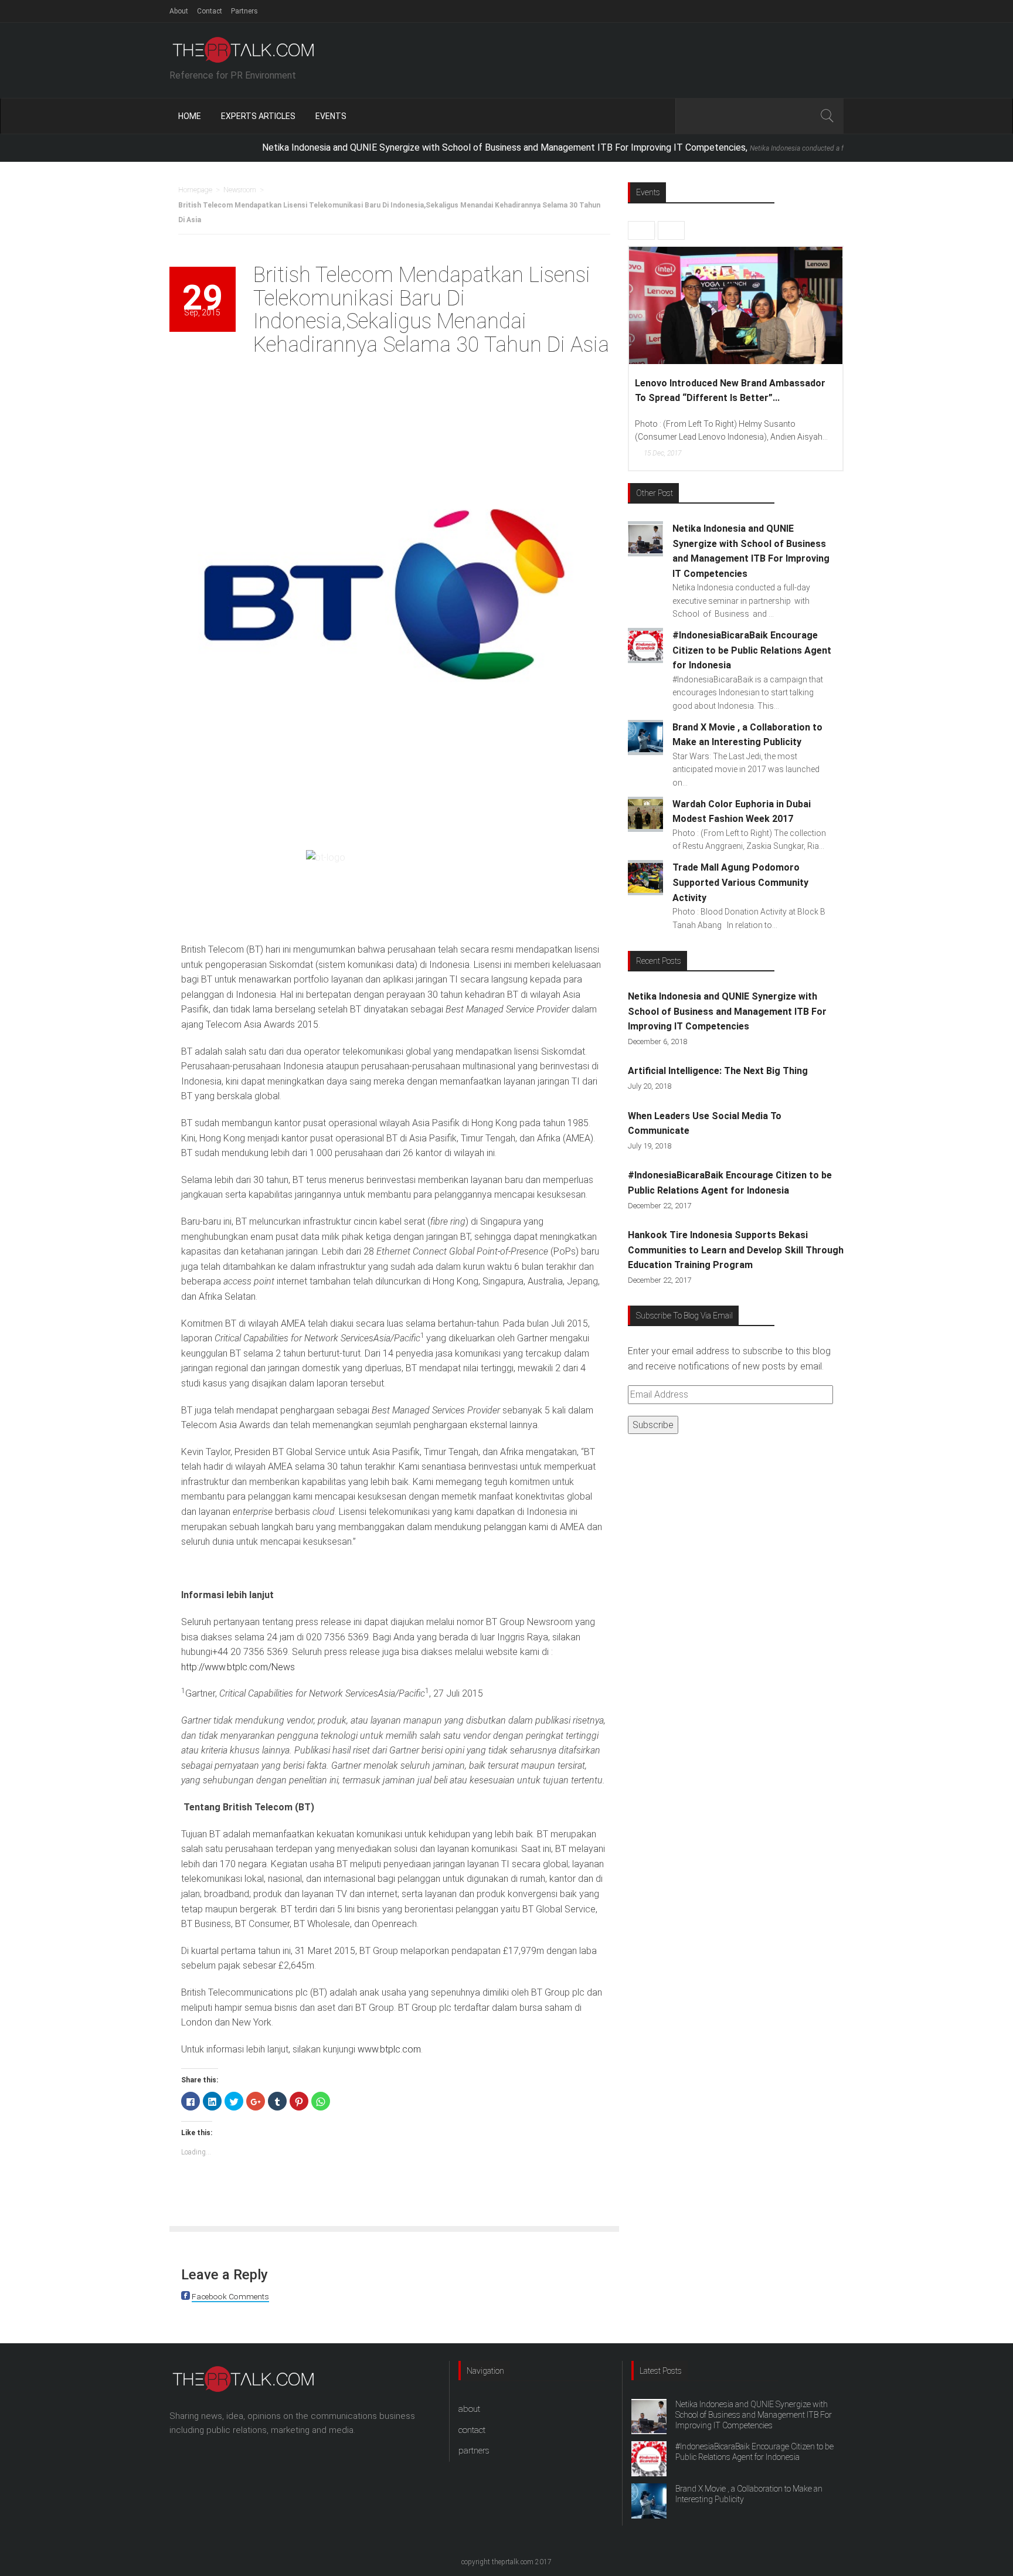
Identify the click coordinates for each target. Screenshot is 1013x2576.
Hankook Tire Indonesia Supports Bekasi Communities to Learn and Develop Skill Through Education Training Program (736, 1250)
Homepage (195, 190)
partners (474, 2451)
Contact (210, 11)
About (179, 11)
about (469, 2409)
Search (827, 116)
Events (331, 116)
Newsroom (240, 190)
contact (472, 2430)
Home (190, 116)
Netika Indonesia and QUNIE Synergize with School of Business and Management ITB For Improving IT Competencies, (576, 147)
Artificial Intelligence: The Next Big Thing (718, 1071)
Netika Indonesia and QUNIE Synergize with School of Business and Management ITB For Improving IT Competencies (727, 1011)
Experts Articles (258, 116)
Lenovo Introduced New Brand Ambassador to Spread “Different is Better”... (718, 391)
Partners (244, 11)
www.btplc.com (389, 2049)
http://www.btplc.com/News (238, 1667)
